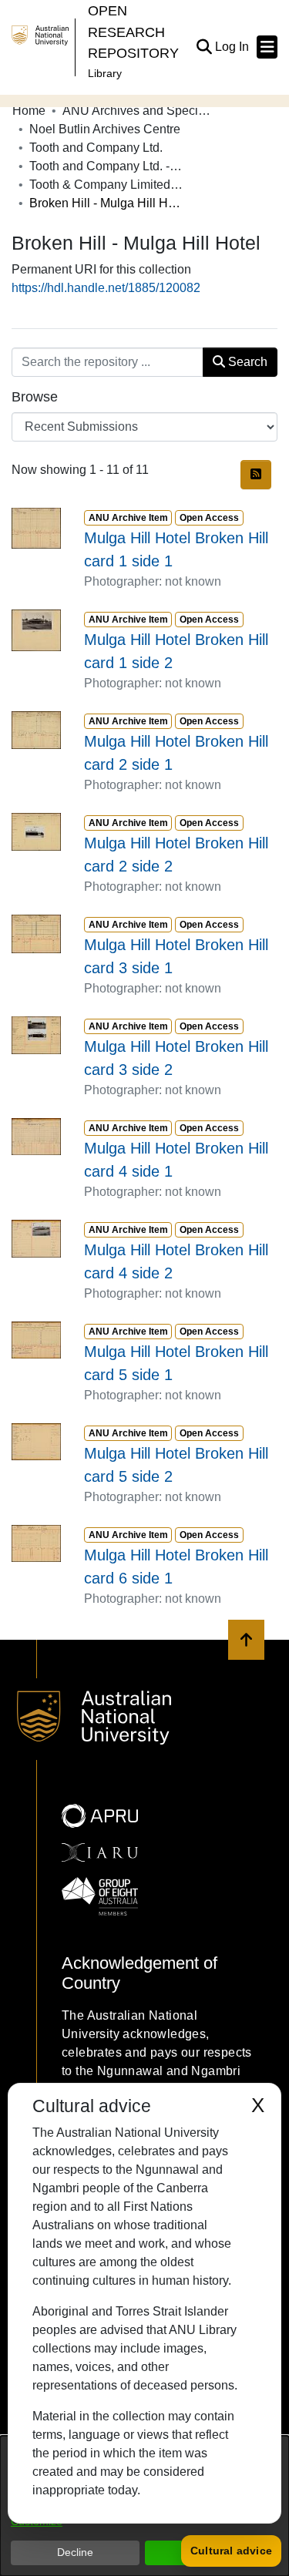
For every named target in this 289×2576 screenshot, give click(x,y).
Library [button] (105, 73)
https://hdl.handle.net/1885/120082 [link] (106, 288)
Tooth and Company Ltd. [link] (96, 148)
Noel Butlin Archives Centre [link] (105, 129)
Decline (75, 2552)
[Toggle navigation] (267, 47)
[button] (204, 47)
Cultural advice (231, 2551)
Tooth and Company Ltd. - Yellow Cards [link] (106, 166)
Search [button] (246, 362)
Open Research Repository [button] (133, 32)
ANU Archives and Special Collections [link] (139, 111)
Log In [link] (233, 47)
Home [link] (29, 111)
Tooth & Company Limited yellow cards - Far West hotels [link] (106, 185)
